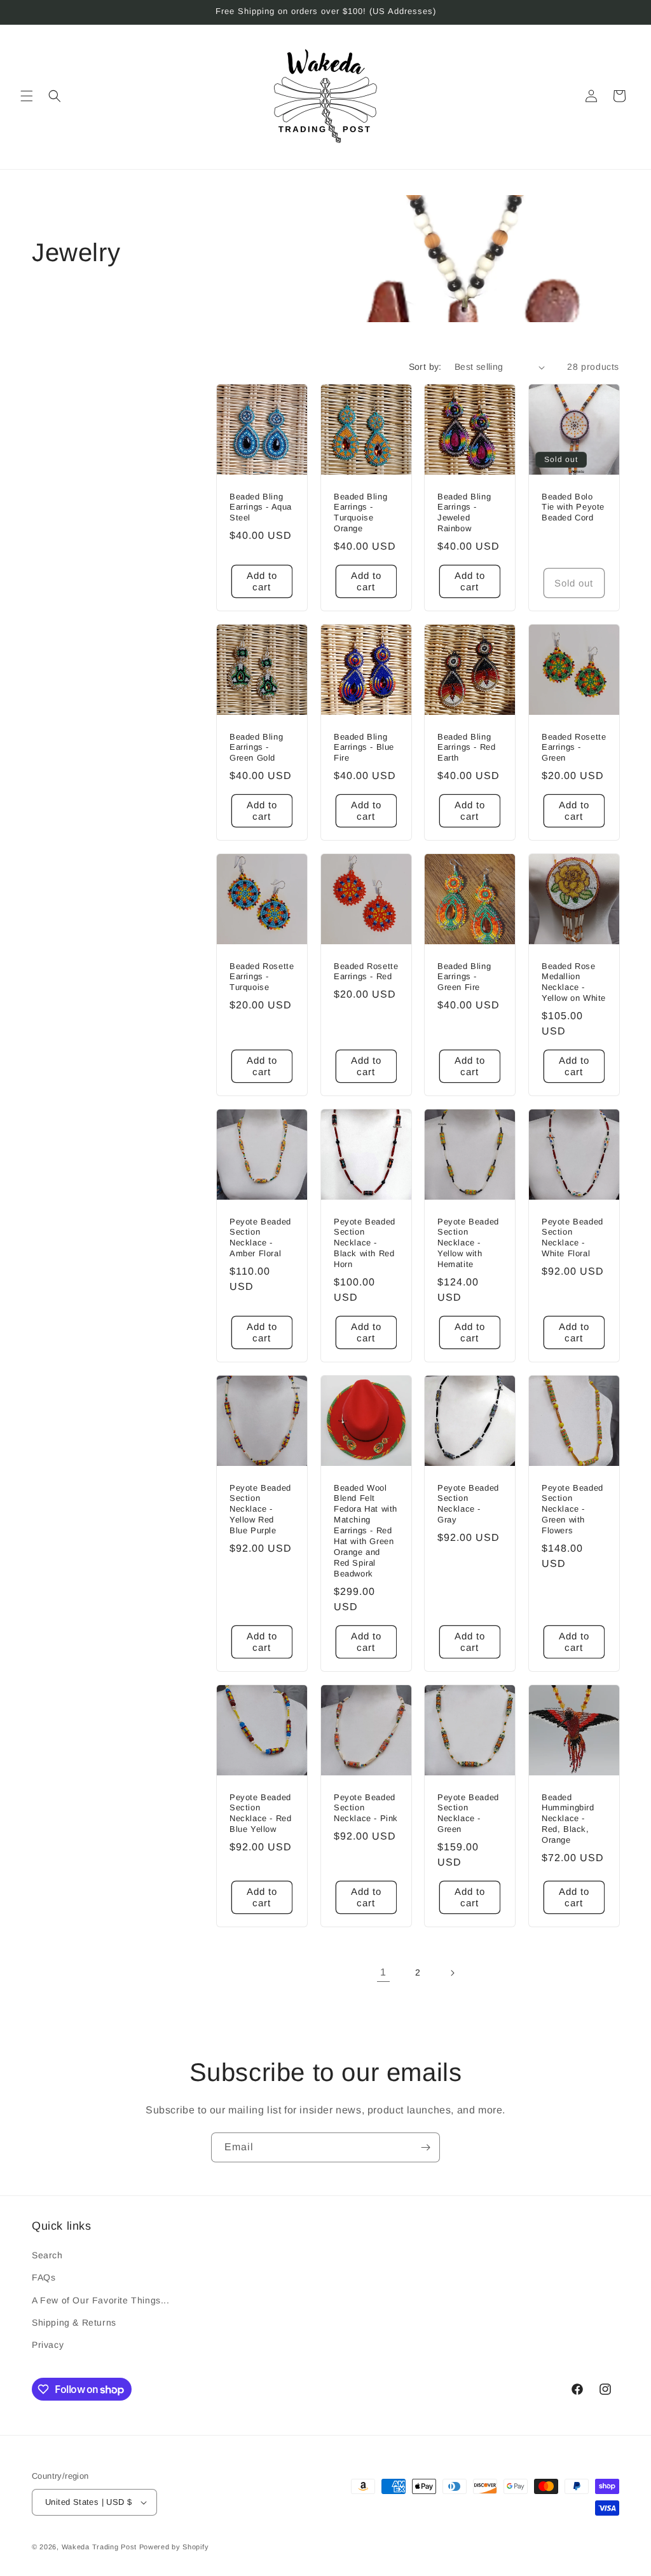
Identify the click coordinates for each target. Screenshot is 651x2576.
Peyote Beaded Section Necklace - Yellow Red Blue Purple (260, 1509)
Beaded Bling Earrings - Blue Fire (364, 748)
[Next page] (452, 1973)
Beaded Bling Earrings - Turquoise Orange (360, 513)
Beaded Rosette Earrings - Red (366, 972)
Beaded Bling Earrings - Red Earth (466, 748)
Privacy (48, 2345)
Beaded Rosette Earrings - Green (574, 748)
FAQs (44, 2277)
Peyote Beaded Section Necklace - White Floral (572, 1238)
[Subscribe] (425, 2147)
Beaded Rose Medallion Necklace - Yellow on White (574, 982)
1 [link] (383, 1972)
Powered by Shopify (174, 2547)
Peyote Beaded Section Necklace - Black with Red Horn (365, 1243)
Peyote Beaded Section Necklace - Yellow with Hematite (468, 1243)
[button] (27, 96)
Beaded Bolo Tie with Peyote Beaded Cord (573, 507)
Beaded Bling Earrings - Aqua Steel (261, 507)
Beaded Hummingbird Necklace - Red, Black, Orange (568, 1818)
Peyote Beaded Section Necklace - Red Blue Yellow (260, 1813)
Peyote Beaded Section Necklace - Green (468, 1813)
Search (47, 2255)
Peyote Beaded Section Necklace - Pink (366, 1807)
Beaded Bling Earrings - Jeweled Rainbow (464, 513)
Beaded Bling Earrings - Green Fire (464, 977)
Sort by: (425, 367)
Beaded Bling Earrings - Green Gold (256, 748)
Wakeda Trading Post (99, 2547)
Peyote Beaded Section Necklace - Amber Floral (260, 1238)
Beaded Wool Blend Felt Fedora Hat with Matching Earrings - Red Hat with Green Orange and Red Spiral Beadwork (366, 1531)
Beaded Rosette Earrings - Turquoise (262, 977)
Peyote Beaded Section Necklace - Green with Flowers (572, 1509)
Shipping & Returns (74, 2322)
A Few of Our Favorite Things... (101, 2300)
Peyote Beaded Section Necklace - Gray (468, 1504)
